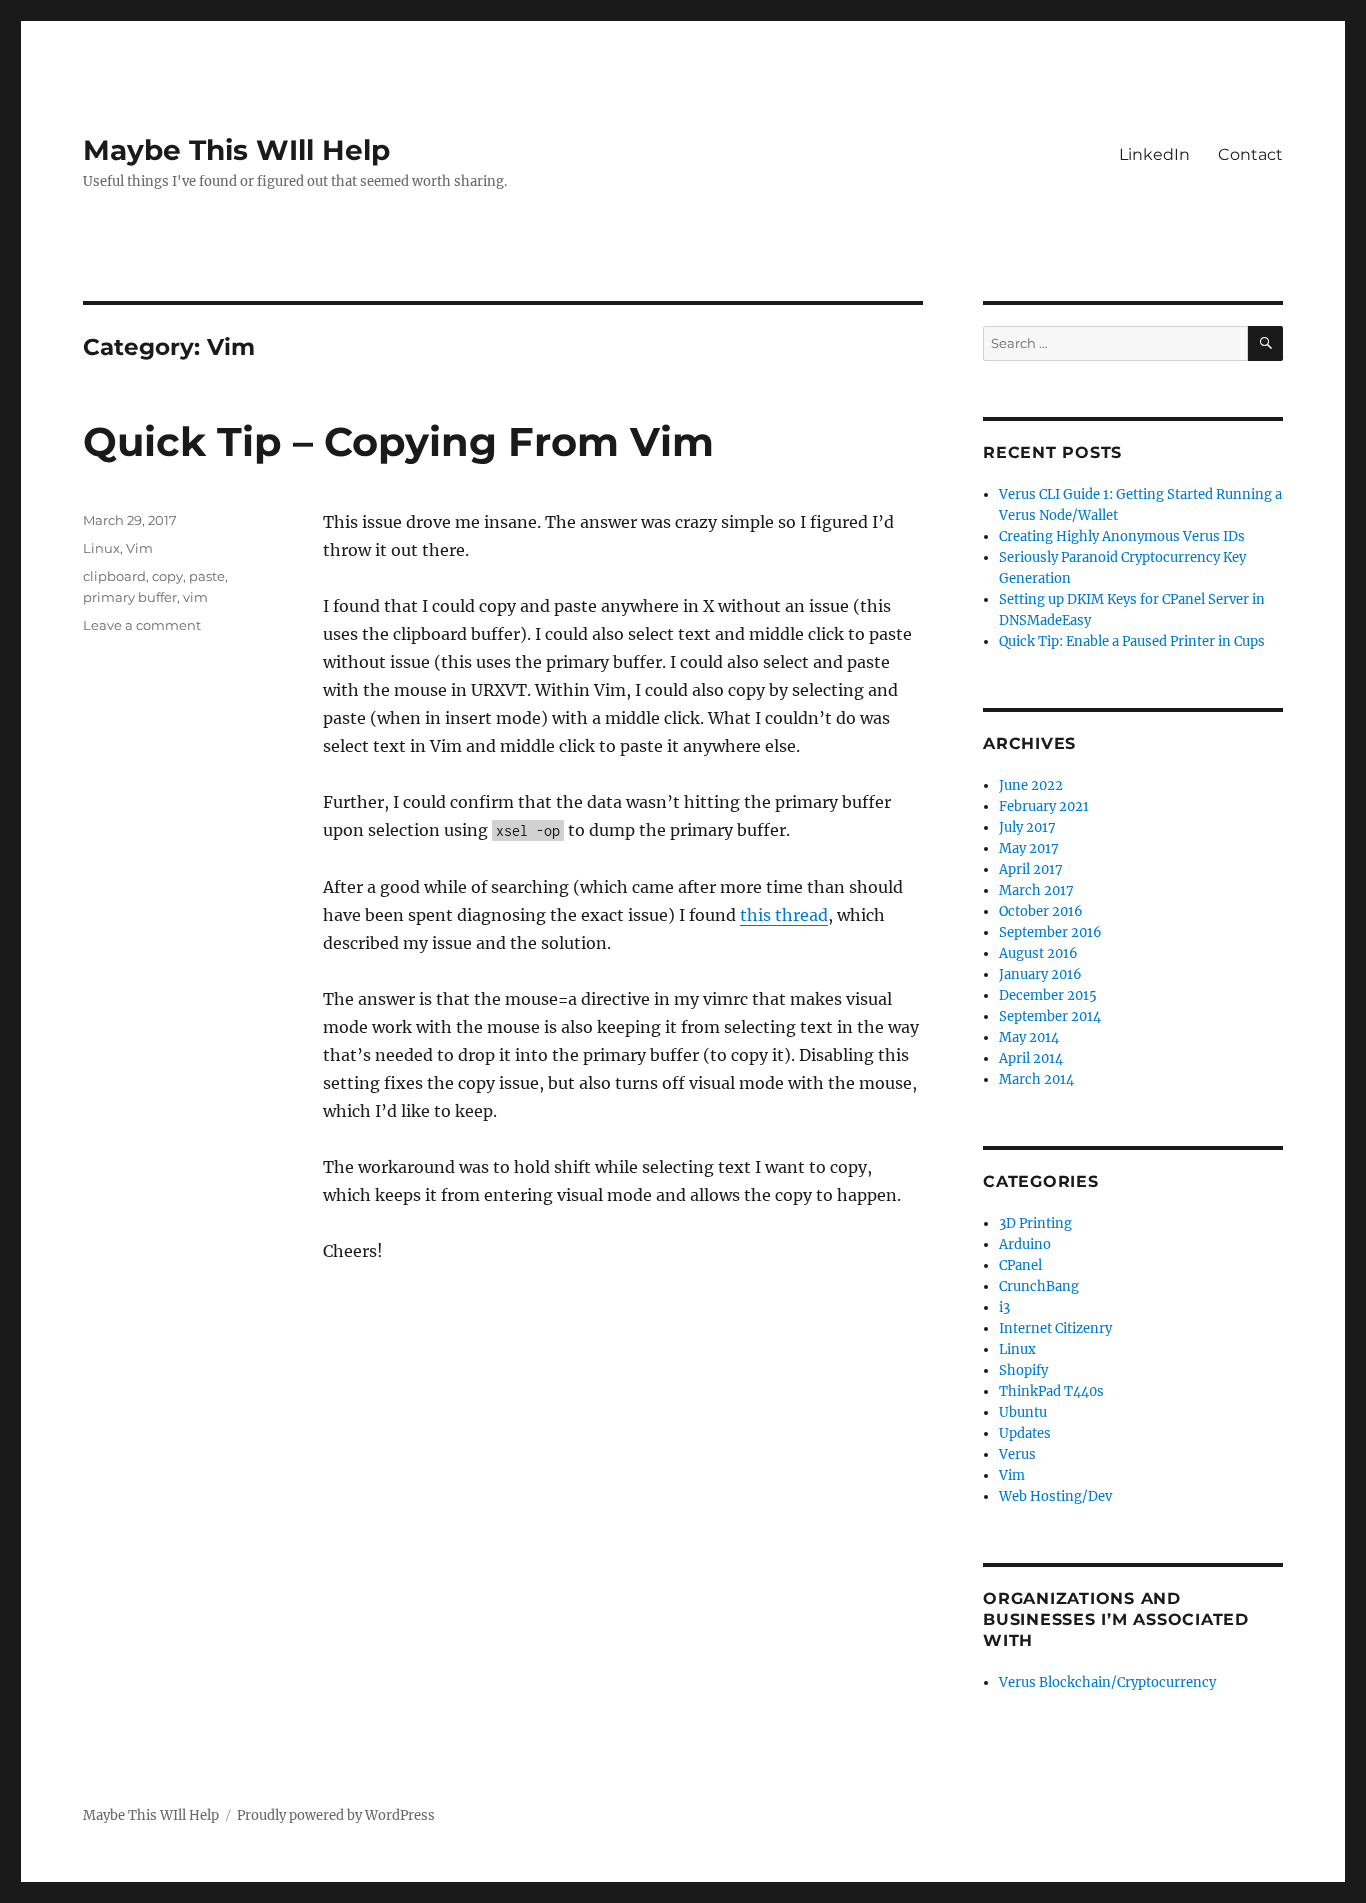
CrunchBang (1039, 1286)
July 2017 (1027, 827)
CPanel (1020, 1265)
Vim (139, 548)
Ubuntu (1023, 1412)
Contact (1250, 154)
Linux (101, 548)
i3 (1004, 1307)
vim (195, 597)
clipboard (114, 576)
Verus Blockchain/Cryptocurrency (1107, 1682)
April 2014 (1031, 1058)
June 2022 (1031, 785)
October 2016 (1041, 911)
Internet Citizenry (1055, 1328)
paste (207, 576)
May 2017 (1029, 848)
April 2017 (1031, 869)
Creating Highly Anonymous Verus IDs (1122, 536)
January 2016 (1040, 974)
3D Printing (1035, 1223)
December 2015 (1048, 995)
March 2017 (1036, 890)
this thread (784, 915)
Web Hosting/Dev (1055, 1496)
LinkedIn (1154, 154)
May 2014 (1029, 1037)
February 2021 (1044, 806)
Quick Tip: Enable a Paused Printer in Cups (1132, 641)
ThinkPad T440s (1051, 1391)
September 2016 (1050, 932)
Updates (1025, 1433)
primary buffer (130, 597)
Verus (1017, 1454)
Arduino (1025, 1244)
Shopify (1023, 1370)
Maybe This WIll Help (236, 150)
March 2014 (1036, 1079)
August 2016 (1038, 953)
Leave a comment (142, 625)
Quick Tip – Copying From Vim (398, 441)
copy (167, 576)
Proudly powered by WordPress (336, 1815)
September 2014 (1050, 1016)
